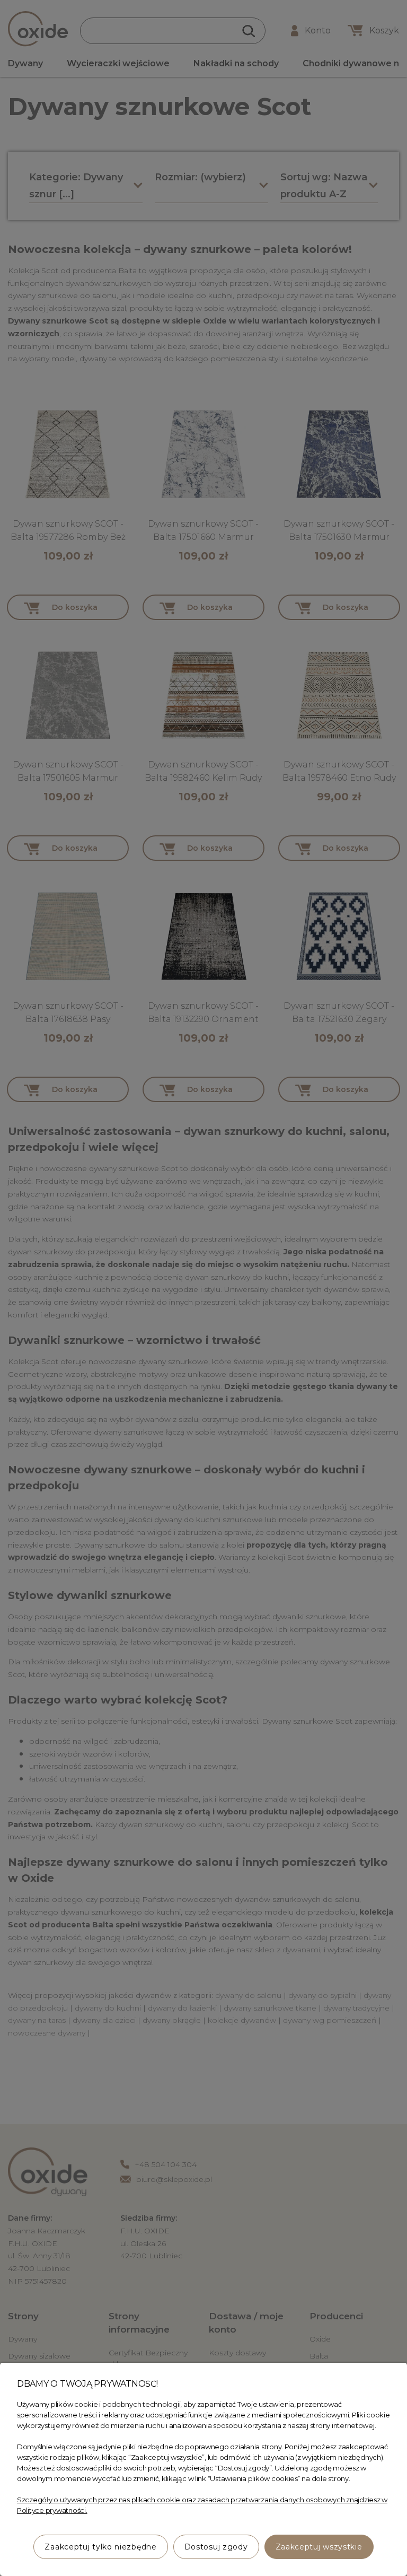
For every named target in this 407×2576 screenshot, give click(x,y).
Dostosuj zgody (216, 2547)
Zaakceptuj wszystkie (319, 2547)
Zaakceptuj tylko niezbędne (100, 2547)
